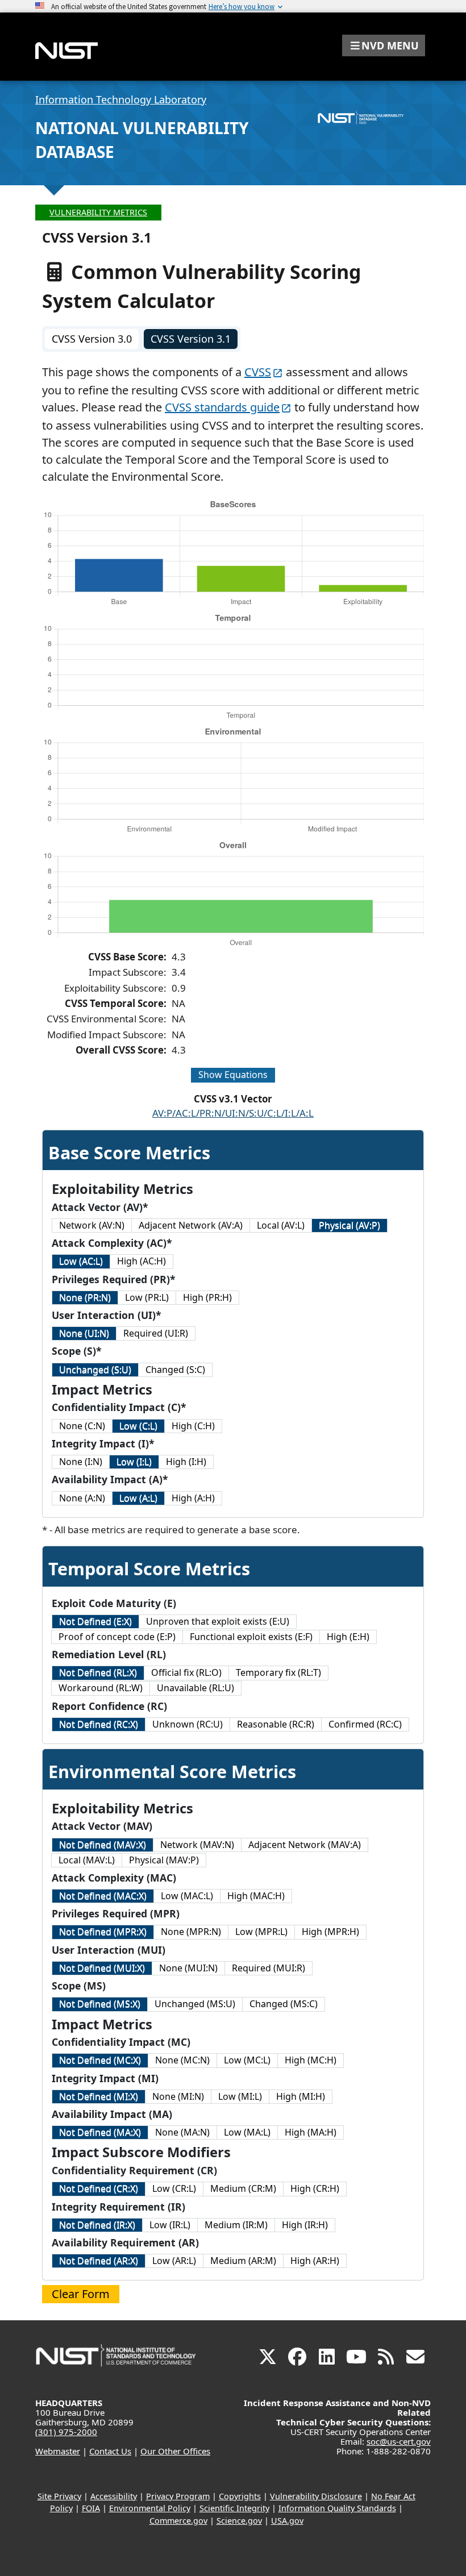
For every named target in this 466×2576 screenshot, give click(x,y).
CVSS (258, 372)
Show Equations (233, 1075)
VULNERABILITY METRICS (98, 212)
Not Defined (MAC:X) (103, 1896)
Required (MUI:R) (269, 1968)
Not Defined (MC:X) (100, 2060)
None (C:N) (82, 1426)
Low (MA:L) (247, 2132)
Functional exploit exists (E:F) (251, 1637)
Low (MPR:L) (261, 1932)
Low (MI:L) (240, 2096)
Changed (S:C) (175, 1370)
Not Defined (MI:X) (99, 2096)
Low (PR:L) (147, 1297)
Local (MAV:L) (87, 1860)
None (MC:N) (182, 2060)
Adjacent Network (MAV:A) (305, 1845)
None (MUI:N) (188, 1968)
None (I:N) (81, 1462)
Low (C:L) (138, 1426)
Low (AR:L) (174, 2261)
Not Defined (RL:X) (98, 1672)
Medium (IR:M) (236, 2225)
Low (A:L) (138, 1498)
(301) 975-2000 (66, 2432)
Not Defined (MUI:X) (102, 1968)
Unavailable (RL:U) (195, 1688)
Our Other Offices (175, 2451)
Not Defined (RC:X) (99, 1724)
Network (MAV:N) (197, 1845)
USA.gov (287, 2521)
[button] (384, 45)
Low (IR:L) (170, 2225)
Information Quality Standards (337, 2508)
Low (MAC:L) (187, 1896)
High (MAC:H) (256, 1896)
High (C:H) (193, 1426)
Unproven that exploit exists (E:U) (218, 1621)
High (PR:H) (207, 1297)
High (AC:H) (142, 1261)
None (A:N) (82, 1498)
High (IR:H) (305, 2225)
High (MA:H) (311, 2132)
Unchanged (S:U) (95, 1370)
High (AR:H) (315, 2261)
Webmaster (58, 2451)
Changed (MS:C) (284, 2004)
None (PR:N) (85, 1297)
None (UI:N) (84, 1333)
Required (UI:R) (156, 1333)
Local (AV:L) (281, 1225)
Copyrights (240, 2496)
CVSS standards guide (222, 407)
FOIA (91, 2508)
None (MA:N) (182, 2132)
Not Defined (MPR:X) (103, 1932)
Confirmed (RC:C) (365, 1724)
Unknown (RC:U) (188, 1724)
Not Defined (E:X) (95, 1621)
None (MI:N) (178, 2096)
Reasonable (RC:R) (276, 1724)
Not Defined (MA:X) (100, 2132)
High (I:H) (186, 1462)
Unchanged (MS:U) (195, 2004)
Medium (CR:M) (243, 2188)
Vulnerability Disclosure (316, 2496)
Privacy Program (178, 2496)
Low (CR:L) (174, 2188)
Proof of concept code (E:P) (117, 1637)
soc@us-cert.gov (399, 2441)
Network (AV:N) (92, 1225)
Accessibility (114, 2496)
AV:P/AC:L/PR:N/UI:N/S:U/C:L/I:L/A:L (233, 1113)
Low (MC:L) (247, 2060)
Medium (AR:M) (243, 2261)
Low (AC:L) (81, 1261)
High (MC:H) (311, 2060)
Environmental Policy (150, 2508)
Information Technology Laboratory (121, 99)
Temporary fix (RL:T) (278, 1672)
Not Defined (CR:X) (99, 2188)
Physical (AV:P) (349, 1225)
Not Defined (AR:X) (99, 2261)
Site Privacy (59, 2496)
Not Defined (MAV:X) (103, 1845)
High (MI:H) (301, 2096)
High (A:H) (193, 1498)
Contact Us (110, 2451)
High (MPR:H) (330, 1932)
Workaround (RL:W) (101, 1688)
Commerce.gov (178, 2521)
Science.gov (239, 2521)
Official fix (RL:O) (186, 1672)
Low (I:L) (134, 1462)
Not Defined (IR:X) (97, 2225)
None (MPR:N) (191, 1932)
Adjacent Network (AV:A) (191, 1225)
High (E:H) (348, 1637)
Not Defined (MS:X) (100, 2004)
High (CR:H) (315, 2188)
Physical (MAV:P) (164, 1860)
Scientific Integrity (234, 2508)
